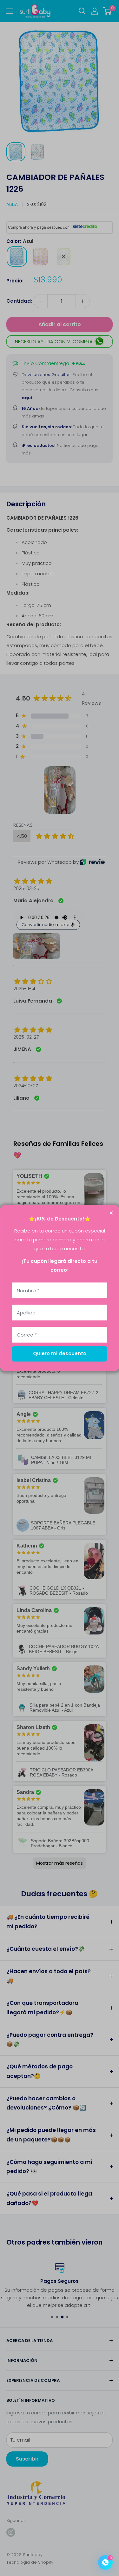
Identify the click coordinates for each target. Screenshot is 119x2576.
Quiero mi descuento (60, 1353)
